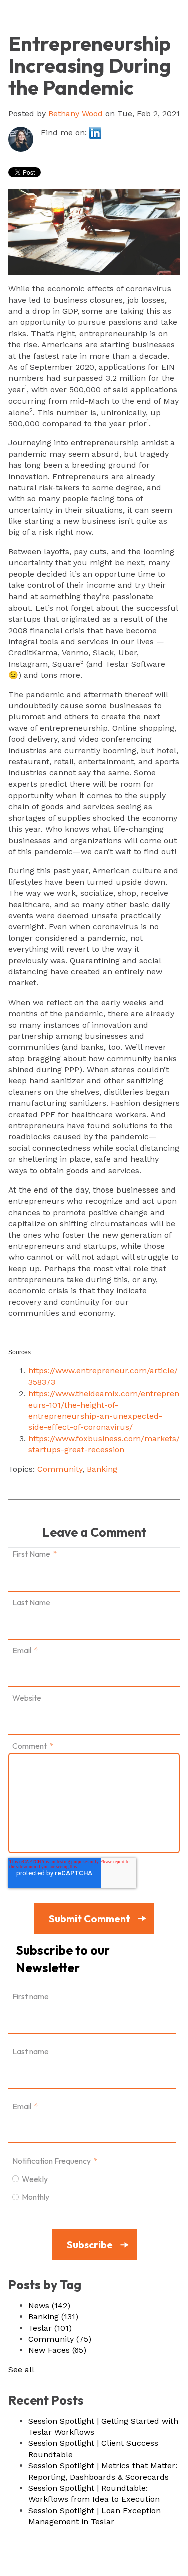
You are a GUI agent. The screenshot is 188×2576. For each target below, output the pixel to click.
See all (21, 2370)
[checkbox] (92, 2188)
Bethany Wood (75, 114)
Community (60, 1469)
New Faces (57, 2350)
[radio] (92, 2178)
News (49, 2306)
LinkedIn (95, 133)
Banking (102, 1469)
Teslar (50, 2328)
